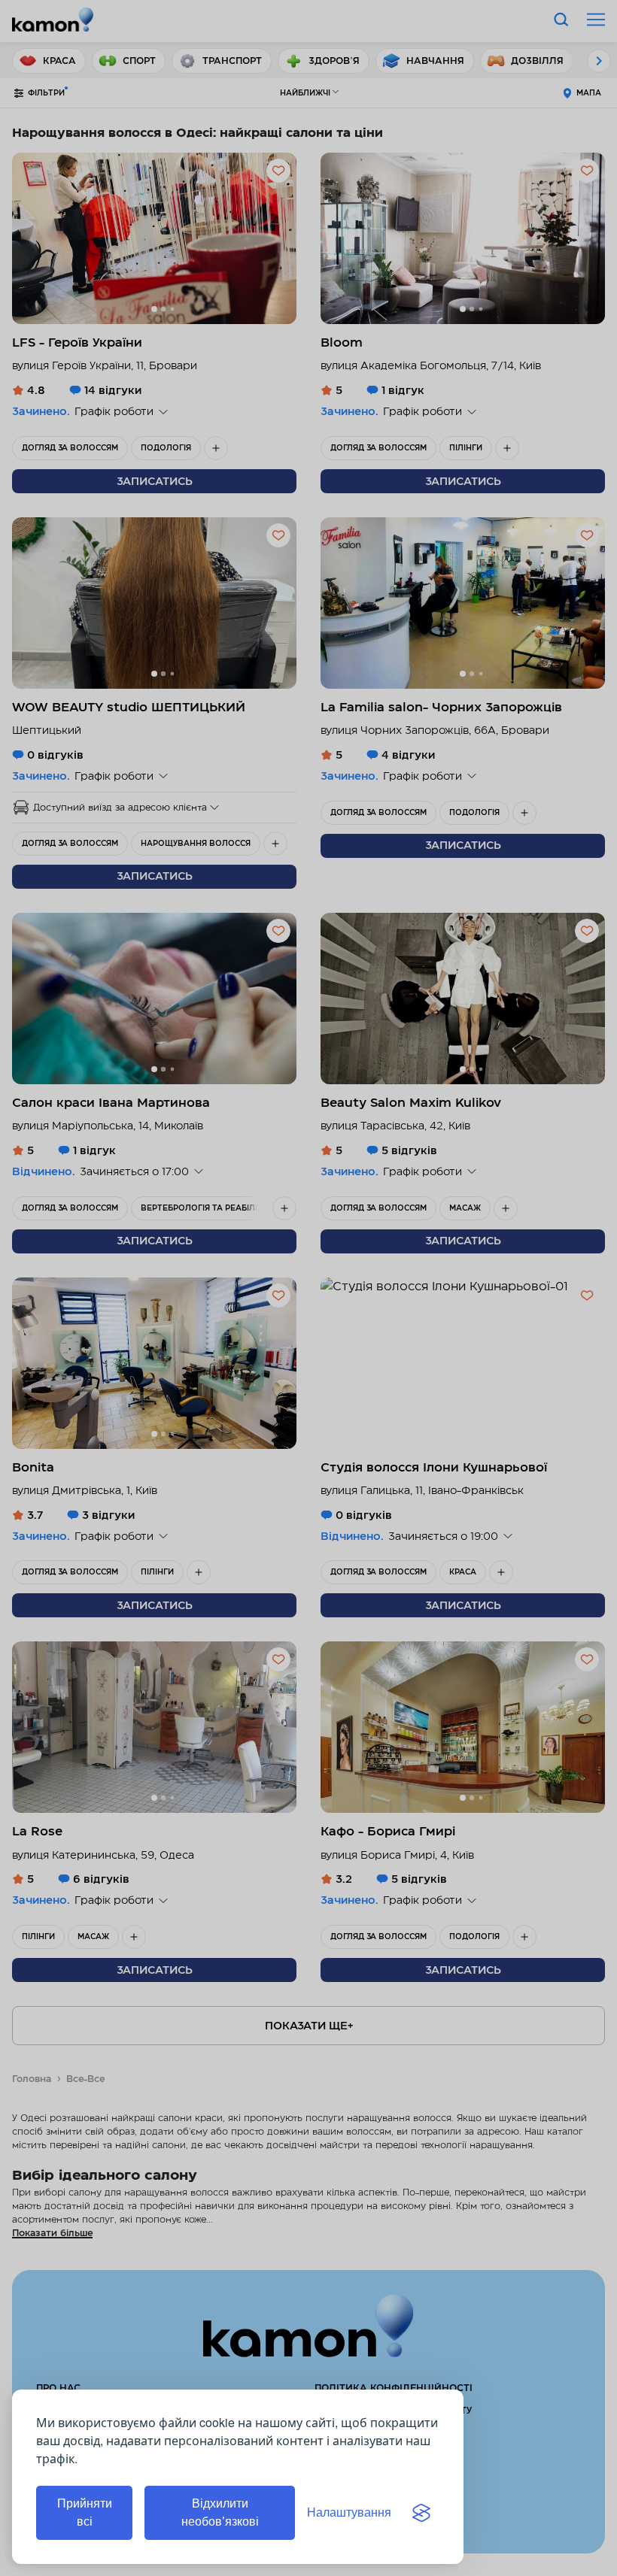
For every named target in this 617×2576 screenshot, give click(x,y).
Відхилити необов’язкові (220, 2512)
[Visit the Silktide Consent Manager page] (421, 2513)
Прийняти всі (85, 2512)
